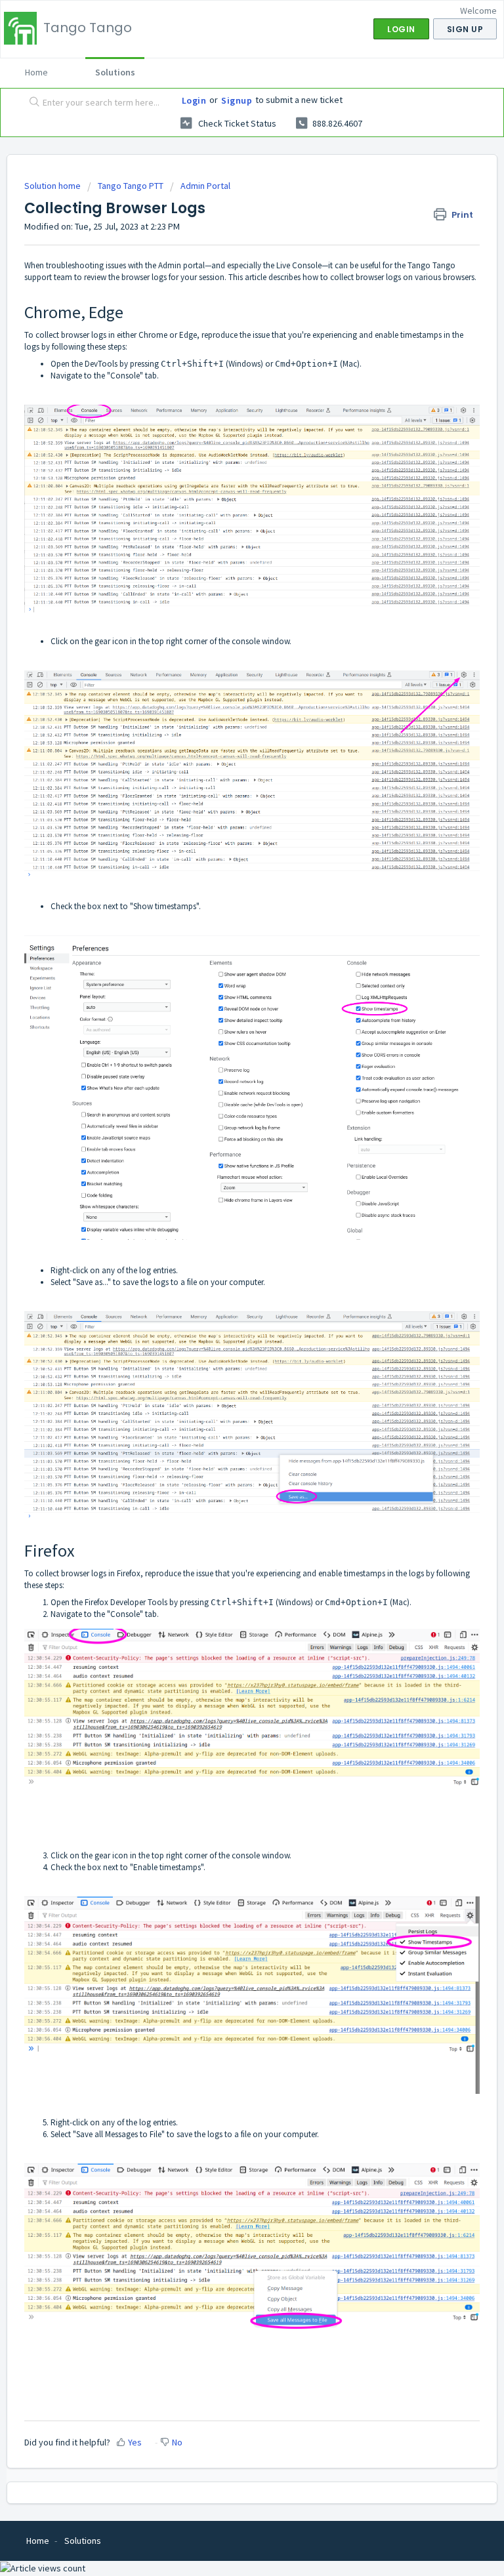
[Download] (228, 1317)
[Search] (31, 103)
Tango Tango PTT (131, 186)
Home (36, 72)
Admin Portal (205, 186)
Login (194, 100)
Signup (237, 100)
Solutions (115, 72)
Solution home (53, 186)
